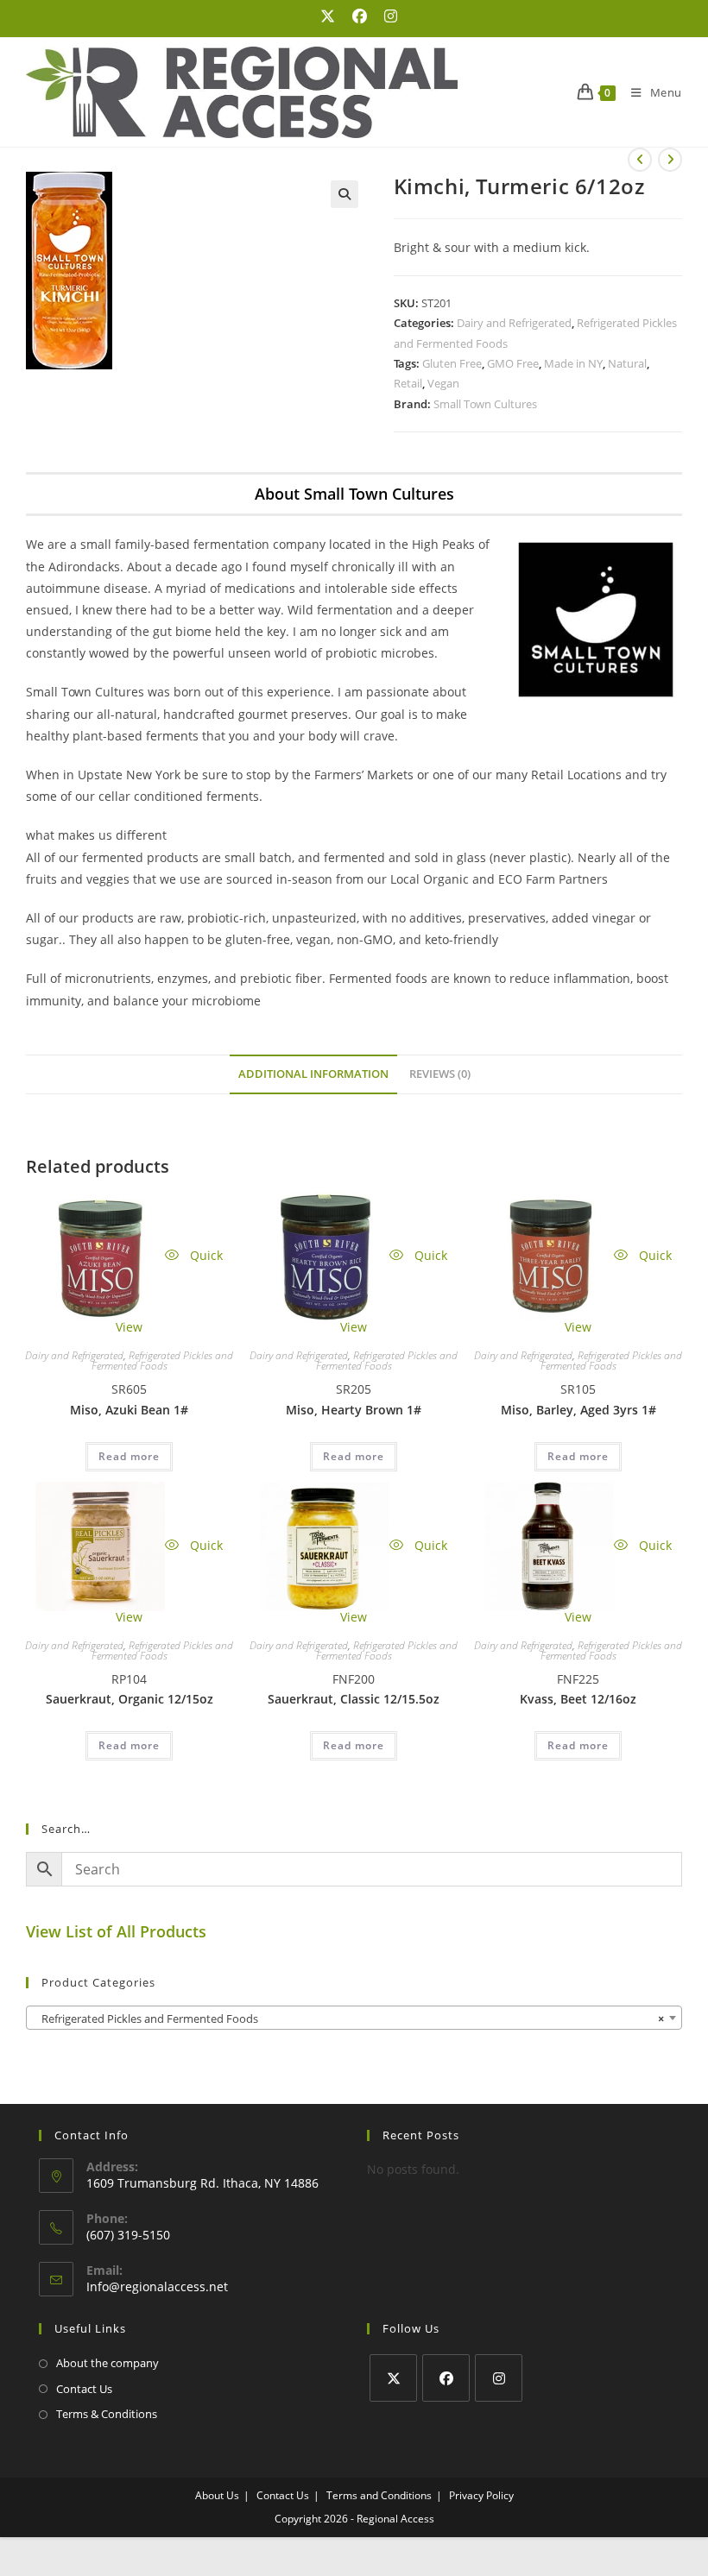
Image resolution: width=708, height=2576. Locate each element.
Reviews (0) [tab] (440, 1074)
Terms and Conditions (379, 2495)
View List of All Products (116, 1931)
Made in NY (573, 363)
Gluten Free (452, 363)
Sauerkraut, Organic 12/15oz (130, 1699)
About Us (217, 2495)
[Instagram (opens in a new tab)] (386, 16)
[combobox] (354, 2018)
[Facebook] (446, 2378)
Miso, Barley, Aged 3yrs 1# (578, 1410)
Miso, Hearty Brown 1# (354, 1410)
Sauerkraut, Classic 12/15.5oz (354, 1699)
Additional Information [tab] (313, 1074)
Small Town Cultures (485, 404)
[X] (393, 2378)
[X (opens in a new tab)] (328, 16)
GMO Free (513, 363)
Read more (129, 1456)
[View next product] (670, 160)
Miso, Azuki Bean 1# (129, 1410)
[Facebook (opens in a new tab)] (360, 16)
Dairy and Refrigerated (514, 323)
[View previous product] (640, 160)
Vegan (443, 383)
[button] (345, 194)
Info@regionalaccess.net (157, 2286)
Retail (408, 383)
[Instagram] (499, 2378)
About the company (107, 2363)
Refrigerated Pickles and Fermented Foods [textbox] (349, 2019)
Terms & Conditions (107, 2414)
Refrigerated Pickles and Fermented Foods (163, 1360)
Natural (627, 363)
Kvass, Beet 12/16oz (578, 1699)
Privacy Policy (481, 2495)
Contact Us (84, 2389)
